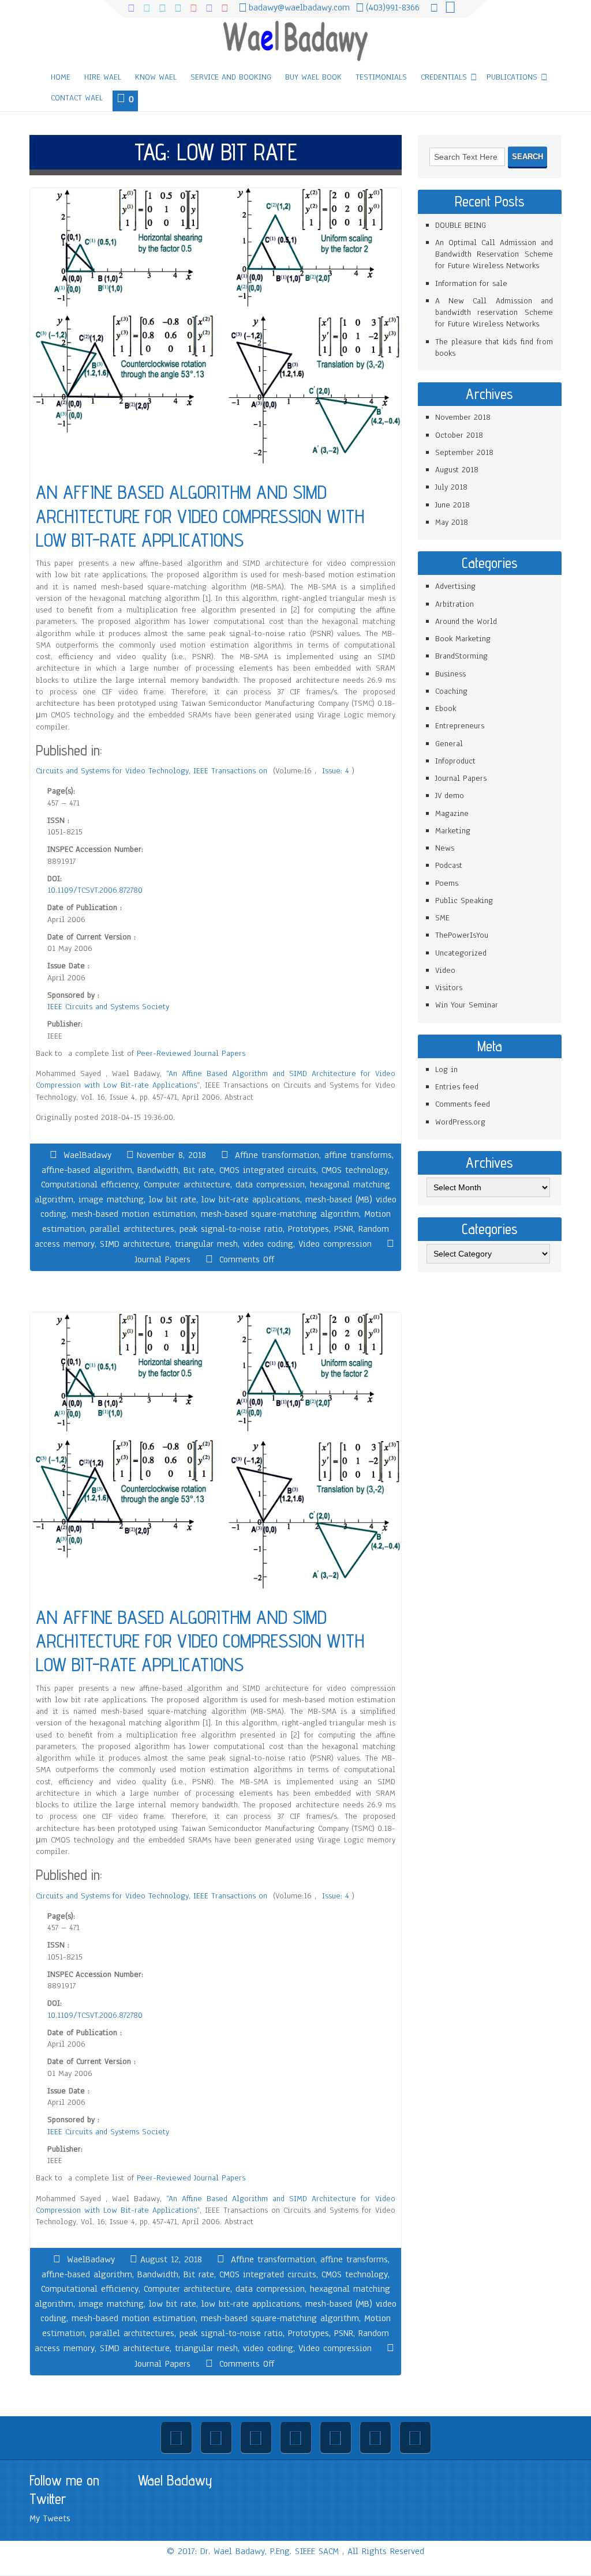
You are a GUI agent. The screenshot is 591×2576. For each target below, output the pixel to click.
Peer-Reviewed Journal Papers (191, 1053)
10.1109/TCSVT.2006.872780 (95, 890)
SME (442, 918)
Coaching (451, 691)
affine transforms (358, 1155)
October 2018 (459, 435)
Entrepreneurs (460, 726)
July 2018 (451, 487)
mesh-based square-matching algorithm (280, 1214)
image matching (111, 1199)
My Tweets (50, 2518)
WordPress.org (460, 1122)
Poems (447, 883)
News (445, 848)
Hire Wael (103, 77)
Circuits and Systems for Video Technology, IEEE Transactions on (153, 771)
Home (61, 77)
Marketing (453, 831)
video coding (268, 1244)
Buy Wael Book (313, 77)
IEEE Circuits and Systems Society (108, 1007)
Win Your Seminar (467, 1005)
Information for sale (471, 283)
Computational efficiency (90, 1184)
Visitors (449, 988)
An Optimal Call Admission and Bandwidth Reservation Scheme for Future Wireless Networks (494, 254)
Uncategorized (461, 953)
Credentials (444, 77)
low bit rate (173, 1199)
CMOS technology (355, 1170)
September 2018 (464, 452)
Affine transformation (277, 1155)
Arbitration (455, 604)
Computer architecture (187, 1184)
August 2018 (457, 470)
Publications (512, 77)
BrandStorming (461, 656)
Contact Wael (77, 98)
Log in (446, 1069)
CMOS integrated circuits (268, 1170)
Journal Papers (162, 1259)
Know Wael (156, 77)
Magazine (452, 813)
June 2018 (452, 505)
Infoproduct (455, 761)
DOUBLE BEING (461, 225)
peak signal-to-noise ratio (231, 1229)
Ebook (446, 708)
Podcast (449, 865)
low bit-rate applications (251, 1199)
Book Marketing (463, 639)
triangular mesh (206, 1244)
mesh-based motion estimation (134, 1214)
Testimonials (381, 77)
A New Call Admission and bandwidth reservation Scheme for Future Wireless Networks (494, 313)
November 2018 (463, 417)
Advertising (455, 586)
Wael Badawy (175, 2480)
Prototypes (308, 1229)
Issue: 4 (337, 771)
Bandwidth (158, 1170)
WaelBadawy (87, 1155)
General (449, 744)
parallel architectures (132, 1229)
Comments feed (463, 1104)
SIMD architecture (135, 1244)
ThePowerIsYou (462, 935)
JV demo (450, 796)
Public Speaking (464, 900)
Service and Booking (231, 77)
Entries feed (457, 1087)
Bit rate (199, 1170)
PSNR (344, 1229)
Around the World (466, 621)
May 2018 (452, 522)
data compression (270, 1184)
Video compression (335, 1244)
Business (450, 674)
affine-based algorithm (87, 1170)
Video (445, 970)
